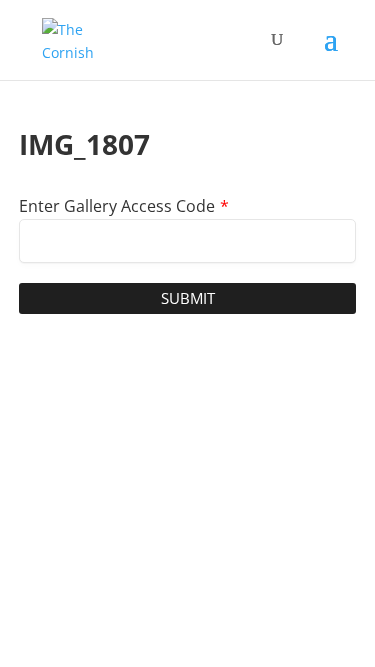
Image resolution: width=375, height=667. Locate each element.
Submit (188, 298)
